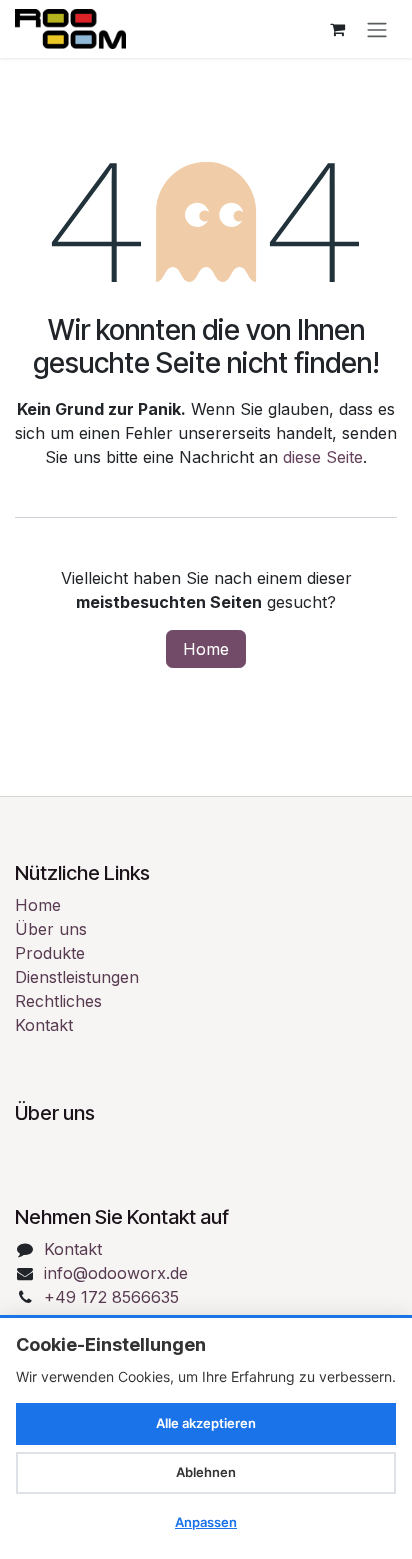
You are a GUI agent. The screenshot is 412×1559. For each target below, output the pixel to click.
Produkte (50, 953)
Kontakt (44, 1025)
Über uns (51, 929)
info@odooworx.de (116, 1273)
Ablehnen (206, 1472)
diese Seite (323, 457)
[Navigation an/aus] (377, 29)
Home (206, 649)
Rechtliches (58, 1001)
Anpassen (206, 1522)
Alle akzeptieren (206, 1423)
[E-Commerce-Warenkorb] (337, 29)
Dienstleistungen (77, 977)
